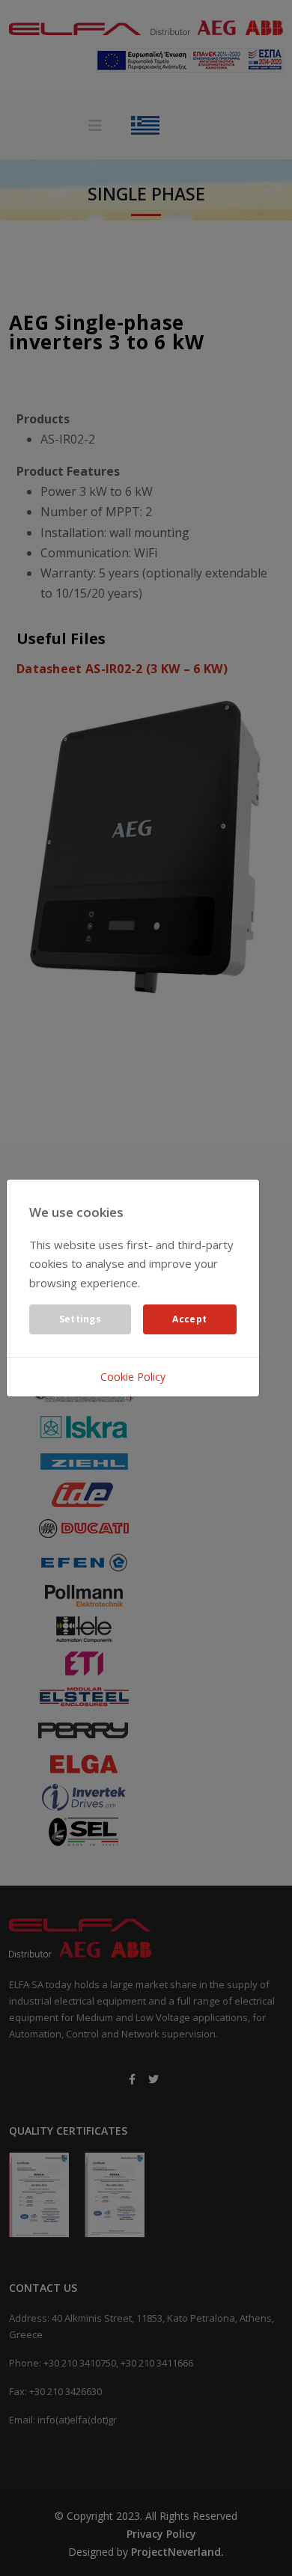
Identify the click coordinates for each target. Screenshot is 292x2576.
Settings (80, 1319)
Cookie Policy (133, 1377)
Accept (189, 1319)
